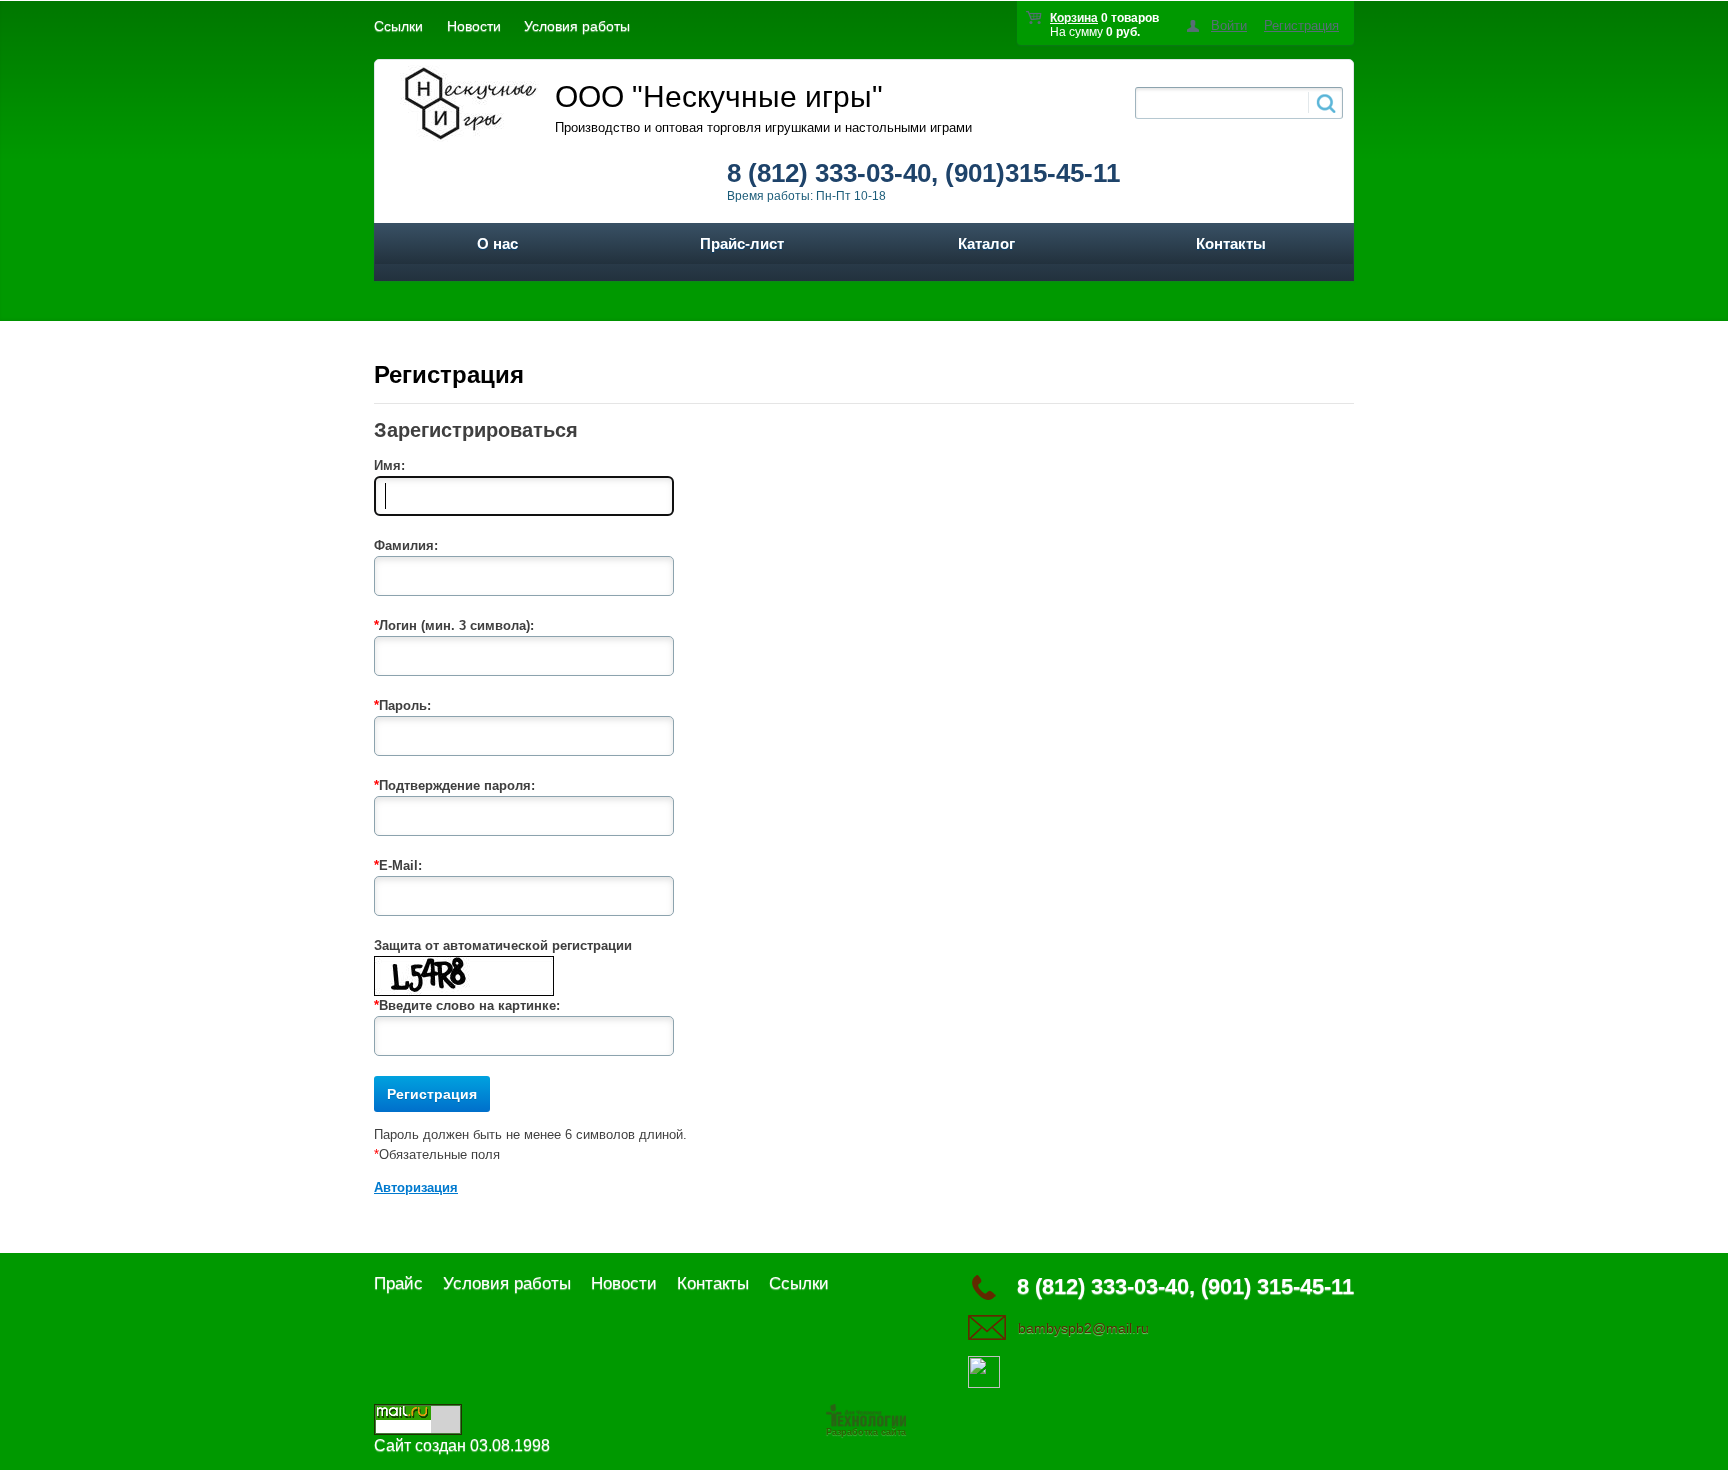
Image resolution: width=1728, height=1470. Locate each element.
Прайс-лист (742, 243)
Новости (474, 26)
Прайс (398, 1283)
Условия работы (577, 26)
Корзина (1074, 18)
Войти (1229, 25)
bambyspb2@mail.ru (1083, 1328)
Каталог (986, 243)
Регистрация (1301, 25)
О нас (497, 243)
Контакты (1231, 243)
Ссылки (398, 26)
